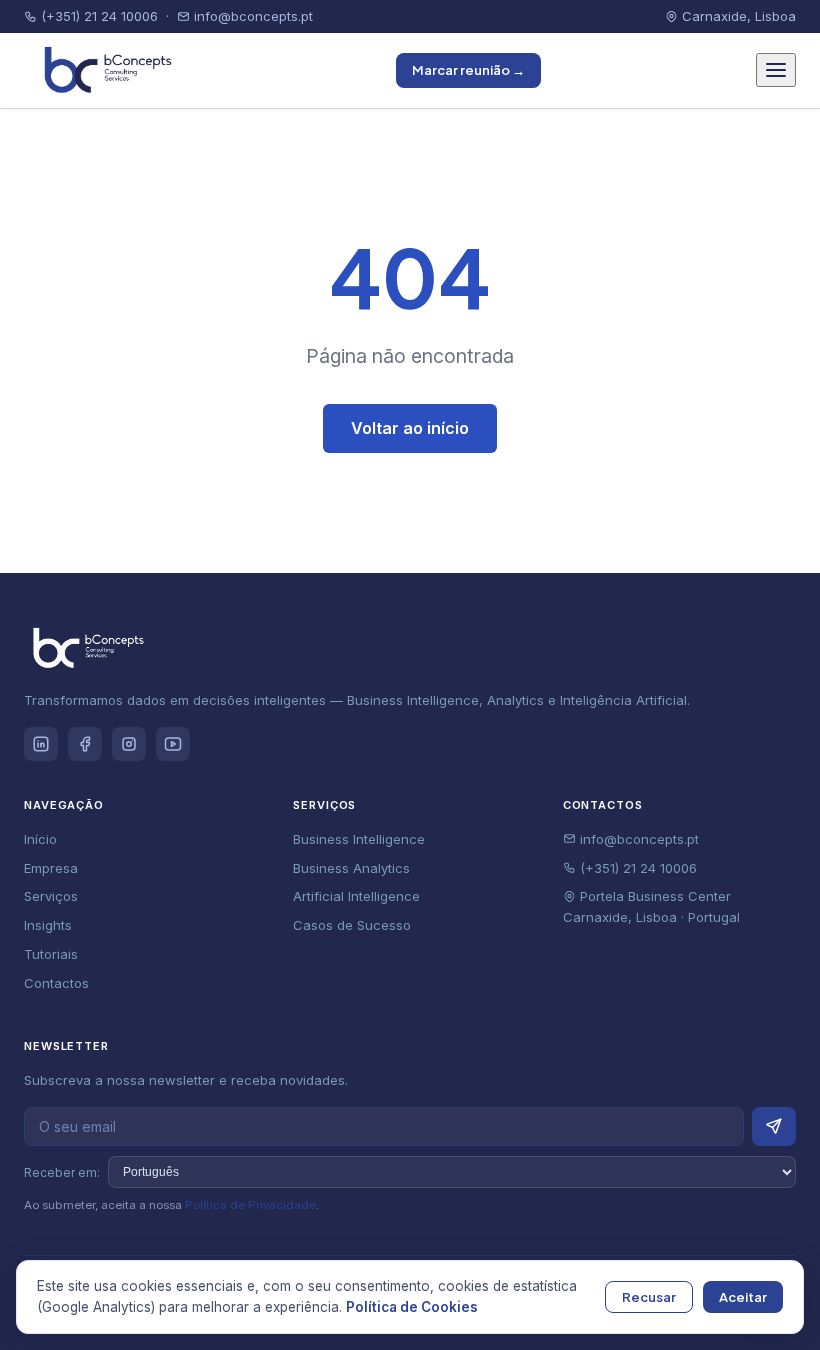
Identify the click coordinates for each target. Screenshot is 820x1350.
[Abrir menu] (776, 70)
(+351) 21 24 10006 (97, 16)
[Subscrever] (774, 1126)
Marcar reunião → (468, 70)
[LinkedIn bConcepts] (41, 744)
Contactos (56, 983)
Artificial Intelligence (356, 896)
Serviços (51, 896)
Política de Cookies (412, 1307)
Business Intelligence (359, 839)
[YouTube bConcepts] (173, 744)
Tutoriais (51, 954)
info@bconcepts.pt (251, 16)
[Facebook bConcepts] (85, 744)
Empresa (51, 868)
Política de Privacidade (250, 1205)
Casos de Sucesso (352, 925)
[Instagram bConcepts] (129, 744)
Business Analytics (351, 868)
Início (40, 839)
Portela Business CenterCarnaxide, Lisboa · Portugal (651, 906)
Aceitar (743, 1297)
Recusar (649, 1297)
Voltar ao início (410, 428)
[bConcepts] (103, 70)
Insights (48, 925)
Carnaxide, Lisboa (737, 16)
